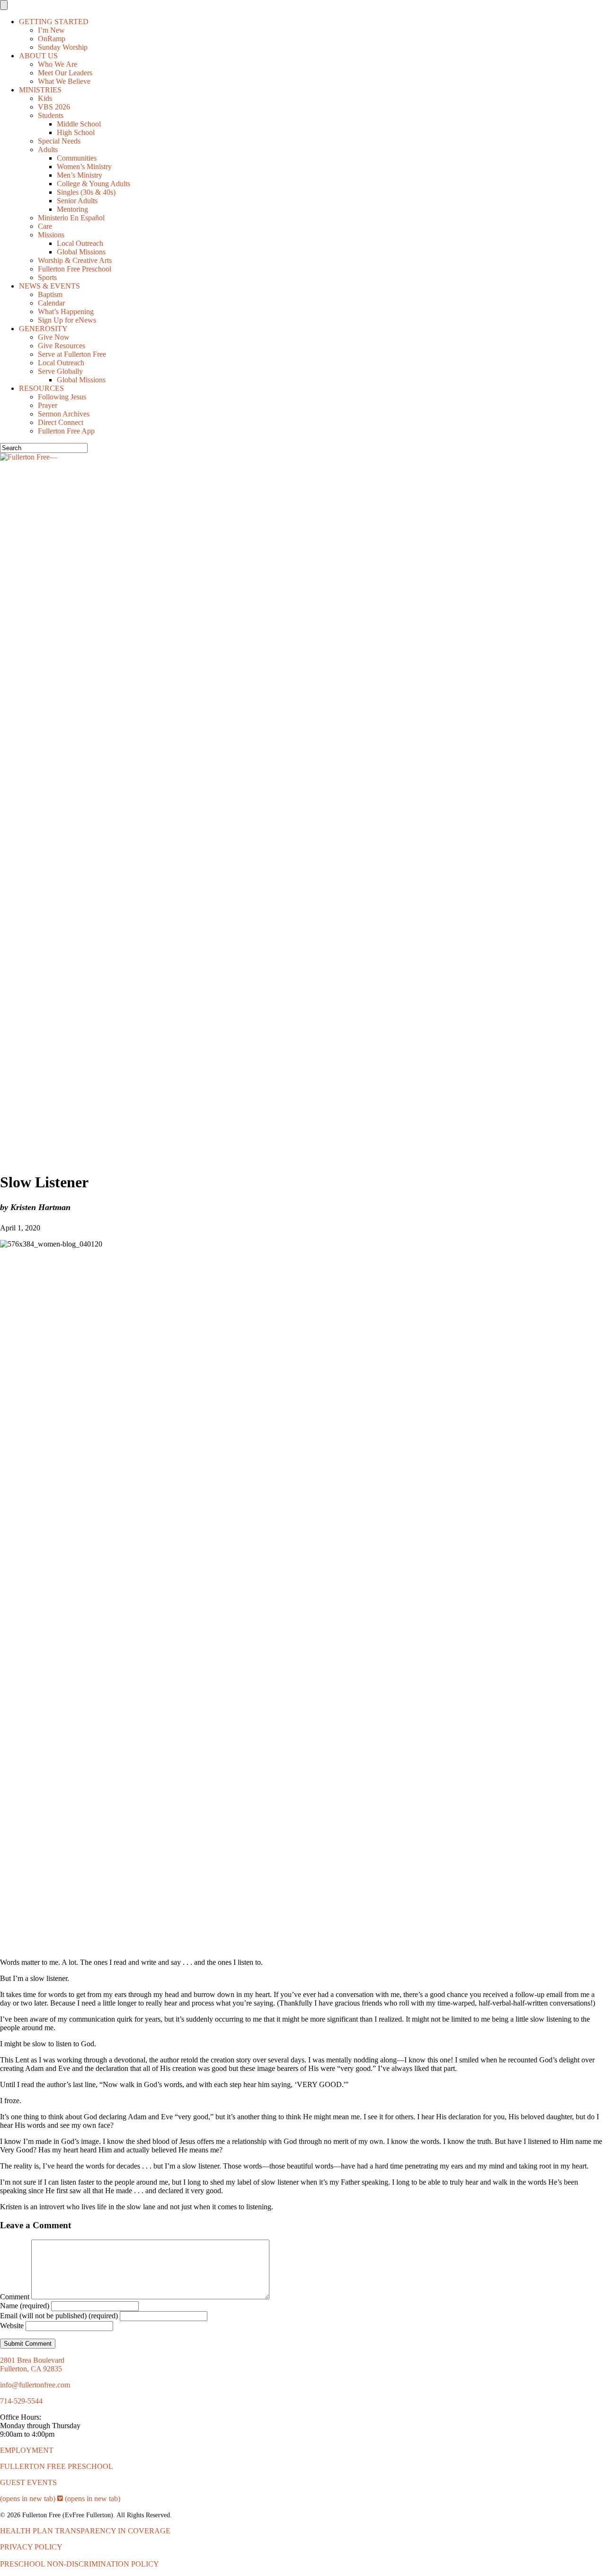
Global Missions (81, 252)
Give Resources (62, 346)
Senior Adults (77, 201)
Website (12, 2326)
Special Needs (59, 141)
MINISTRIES (40, 90)
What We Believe (64, 81)
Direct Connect (61, 422)
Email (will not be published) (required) (59, 2316)
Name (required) (25, 2306)
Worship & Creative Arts (75, 260)
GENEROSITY (43, 329)
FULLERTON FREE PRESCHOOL (57, 2466)
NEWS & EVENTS (49, 286)
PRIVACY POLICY (31, 2547)
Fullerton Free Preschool (75, 269)
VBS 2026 (54, 107)
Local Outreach (80, 243)
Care (45, 226)
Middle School (79, 124)
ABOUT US (38, 56)
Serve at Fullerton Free (72, 354)
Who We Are (58, 64)
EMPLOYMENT (27, 2450)
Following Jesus (62, 397)
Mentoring (72, 209)
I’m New (51, 30)
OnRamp (52, 39)
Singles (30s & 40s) (86, 192)
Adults (48, 149)
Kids (45, 98)
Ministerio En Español (71, 218)
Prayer (48, 405)
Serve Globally (60, 371)
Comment (15, 2297)
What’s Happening (66, 312)
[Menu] (4, 5)
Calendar (51, 303)
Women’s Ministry (84, 167)
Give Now (54, 337)
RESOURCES (41, 388)
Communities (77, 158)
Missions (51, 235)
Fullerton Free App (66, 431)
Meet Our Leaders (65, 73)
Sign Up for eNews (67, 320)
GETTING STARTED (54, 22)
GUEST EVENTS (28, 2482)
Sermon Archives (64, 414)
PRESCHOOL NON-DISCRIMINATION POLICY (80, 2564)
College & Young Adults (94, 184)
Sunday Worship (63, 47)
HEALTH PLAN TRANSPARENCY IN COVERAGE (85, 2531)
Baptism (50, 294)
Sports (47, 277)
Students (51, 115)
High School (76, 132)
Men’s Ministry (80, 175)
